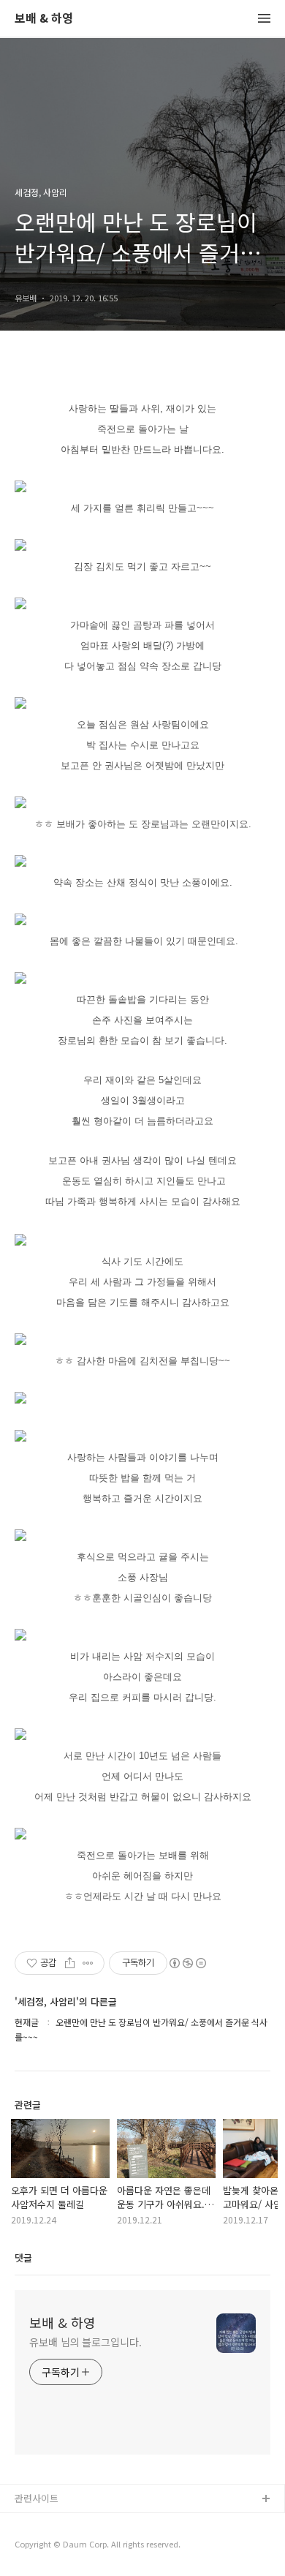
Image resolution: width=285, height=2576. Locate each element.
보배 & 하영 (44, 19)
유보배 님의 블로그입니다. (85, 2342)
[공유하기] (70, 1963)
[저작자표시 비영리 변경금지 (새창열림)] (187, 1963)
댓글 (23, 2257)
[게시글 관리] (88, 1963)
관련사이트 (37, 2498)
